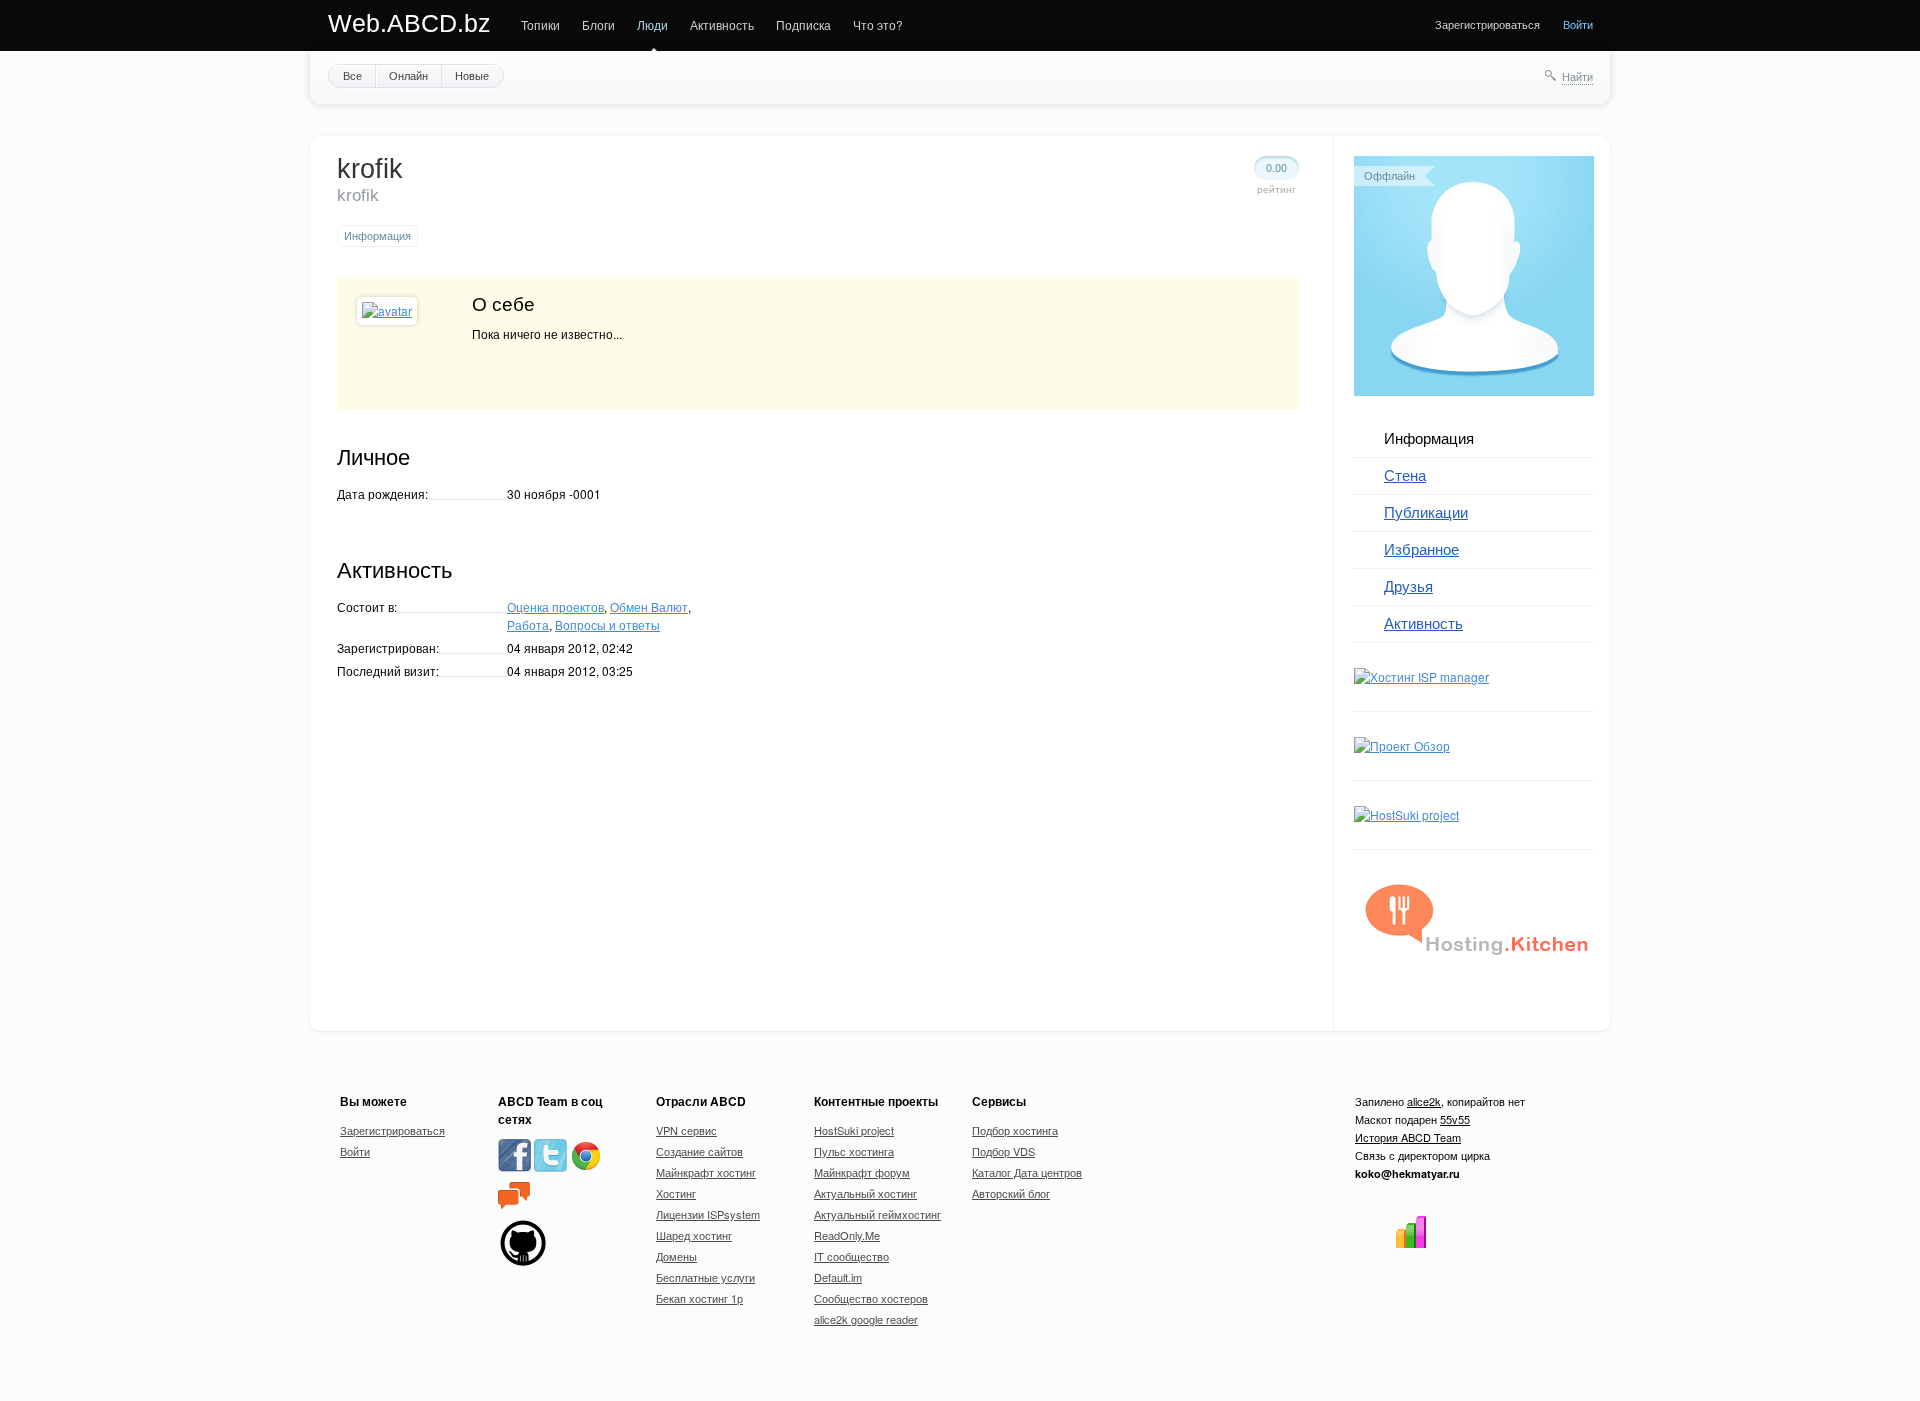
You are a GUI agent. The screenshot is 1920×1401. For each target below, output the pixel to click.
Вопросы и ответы (607, 624)
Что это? (878, 24)
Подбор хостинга (1015, 1130)
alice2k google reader (866, 1319)
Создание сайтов (699, 1151)
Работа (528, 624)
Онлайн (408, 75)
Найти (1577, 76)
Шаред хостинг (694, 1235)
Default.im (838, 1277)
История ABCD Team (1408, 1137)
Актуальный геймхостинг (877, 1214)
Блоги (598, 24)
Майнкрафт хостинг (706, 1172)
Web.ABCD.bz (409, 23)
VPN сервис (686, 1130)
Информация (1429, 437)
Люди (652, 24)
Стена (1405, 474)
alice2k (1424, 1101)
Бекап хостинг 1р (699, 1298)
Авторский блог (1011, 1193)
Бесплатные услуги (705, 1277)
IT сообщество (851, 1256)
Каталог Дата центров (1027, 1172)
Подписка (803, 24)
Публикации (1426, 511)
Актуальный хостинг (865, 1193)
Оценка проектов (555, 606)
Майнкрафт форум (862, 1172)
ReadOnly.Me (847, 1235)
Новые (472, 75)
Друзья (1408, 585)
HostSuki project (854, 1130)
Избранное (1421, 548)
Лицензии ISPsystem (708, 1214)
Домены (676, 1256)
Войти (1578, 24)
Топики (540, 24)
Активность (722, 24)
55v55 (1455, 1119)
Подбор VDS (1003, 1151)
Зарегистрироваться (1487, 24)
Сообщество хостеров (871, 1298)
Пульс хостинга (854, 1151)
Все (352, 75)
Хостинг (676, 1193)
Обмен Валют (649, 606)
